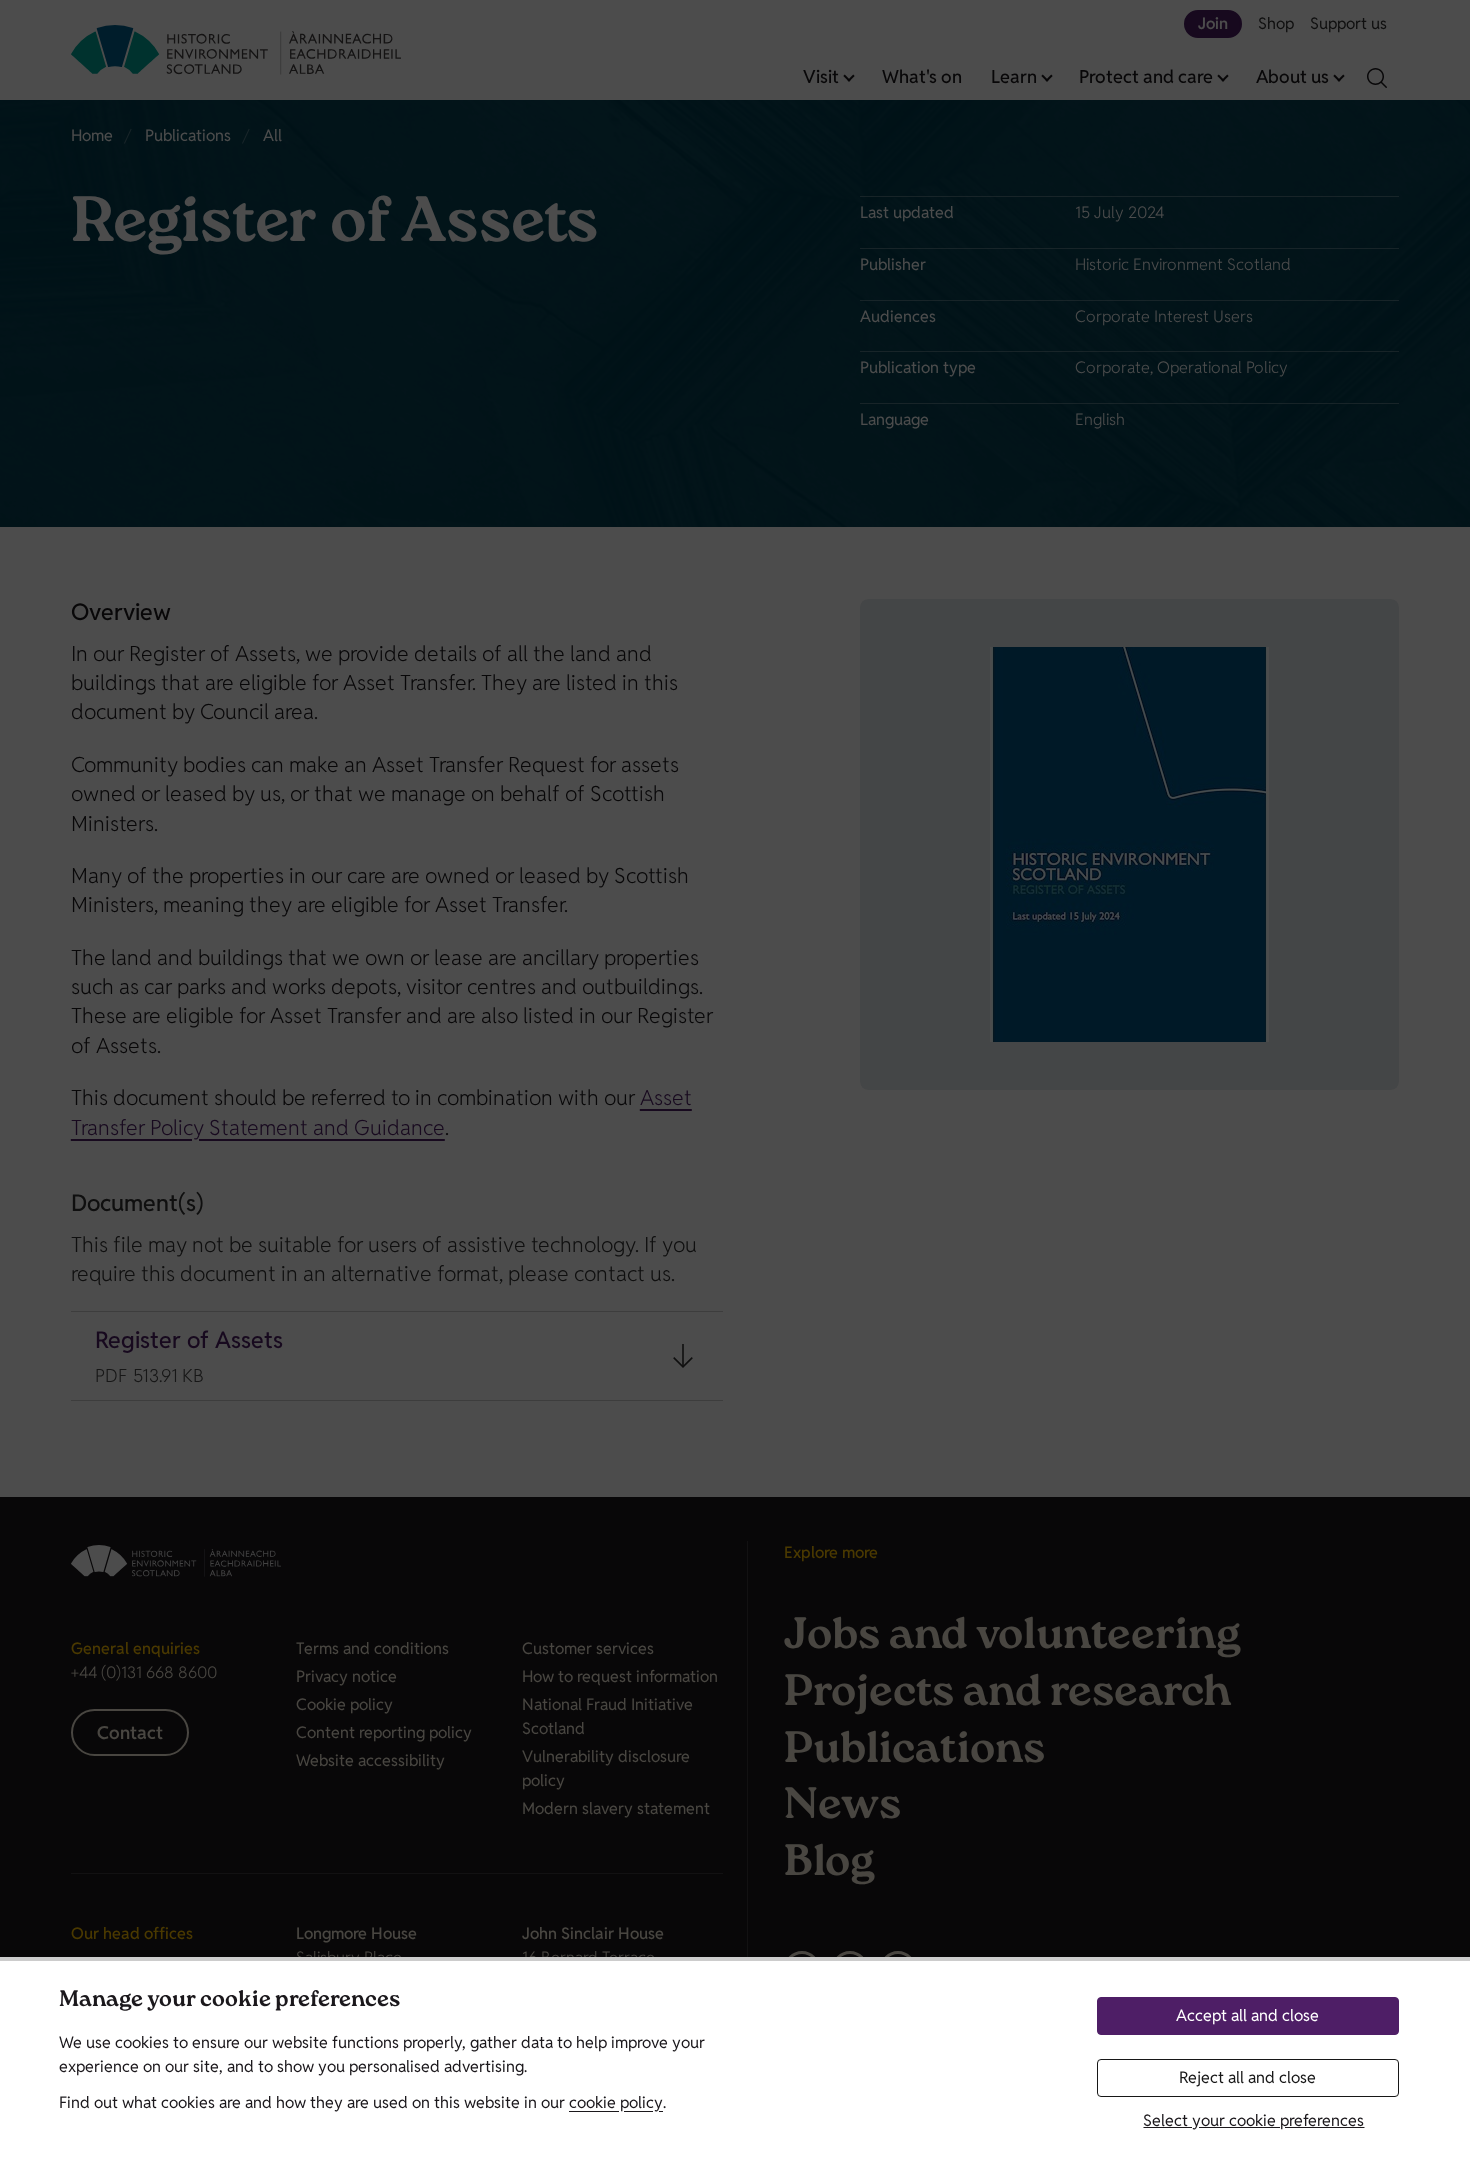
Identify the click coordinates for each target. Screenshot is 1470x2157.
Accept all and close (1247, 2015)
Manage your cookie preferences (229, 2001)
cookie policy (616, 2102)
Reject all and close (1247, 2077)
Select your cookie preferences (1253, 2120)
